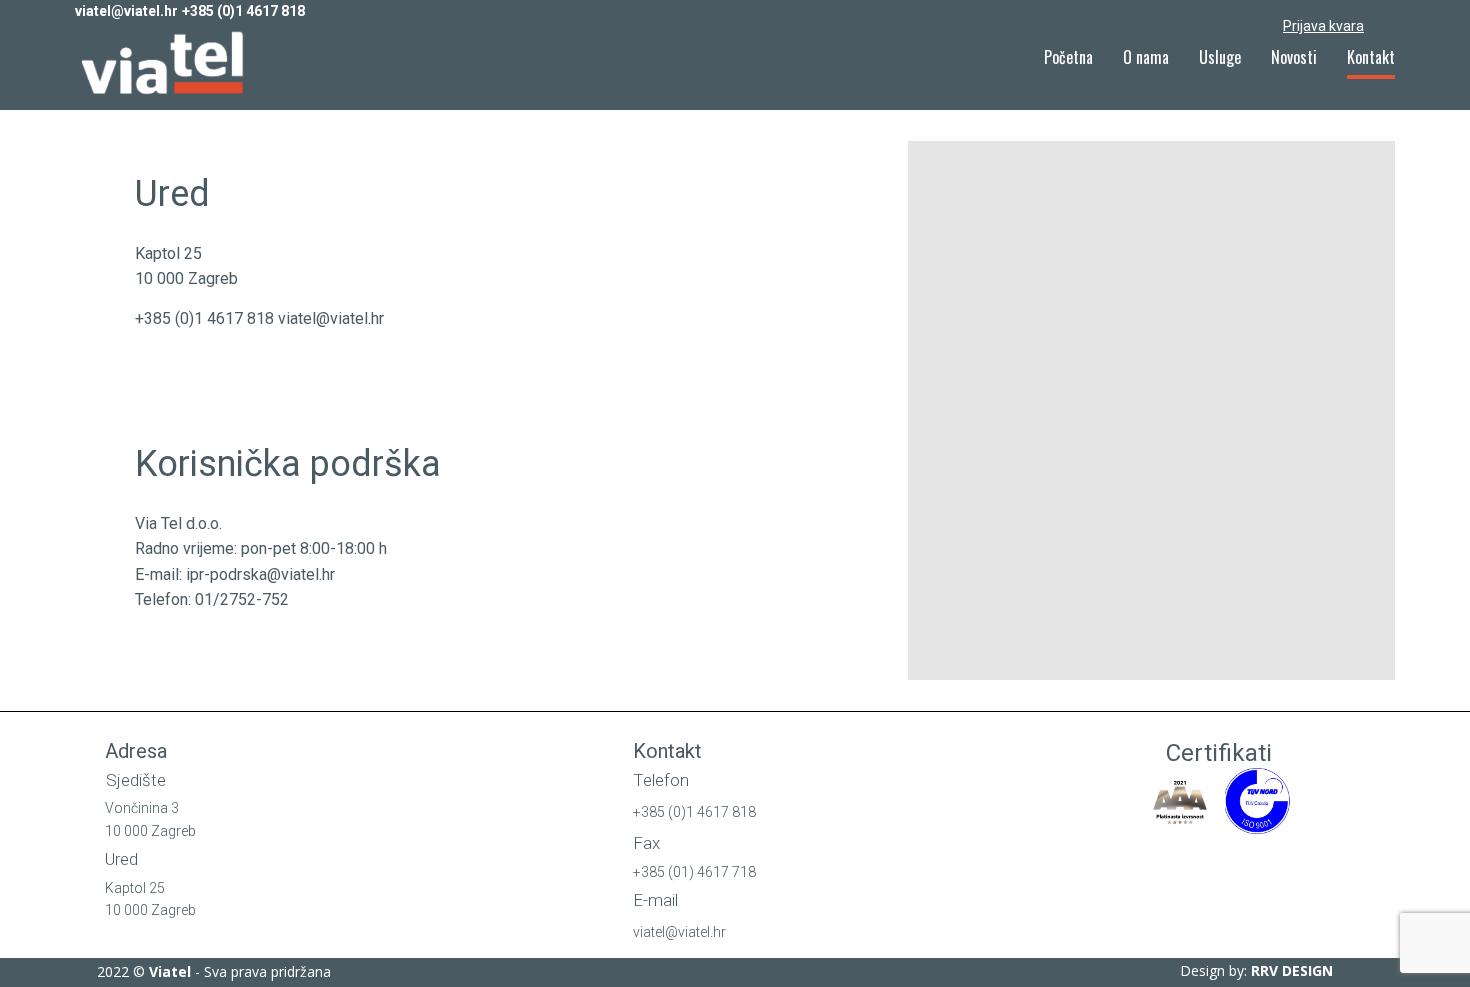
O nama (1146, 57)
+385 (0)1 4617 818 (243, 11)
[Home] (166, 64)
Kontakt (1371, 57)
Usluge (1220, 57)
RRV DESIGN (1292, 970)
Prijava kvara (1323, 26)
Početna (1068, 57)
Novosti (1294, 57)
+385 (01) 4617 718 (694, 872)
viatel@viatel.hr (126, 11)
